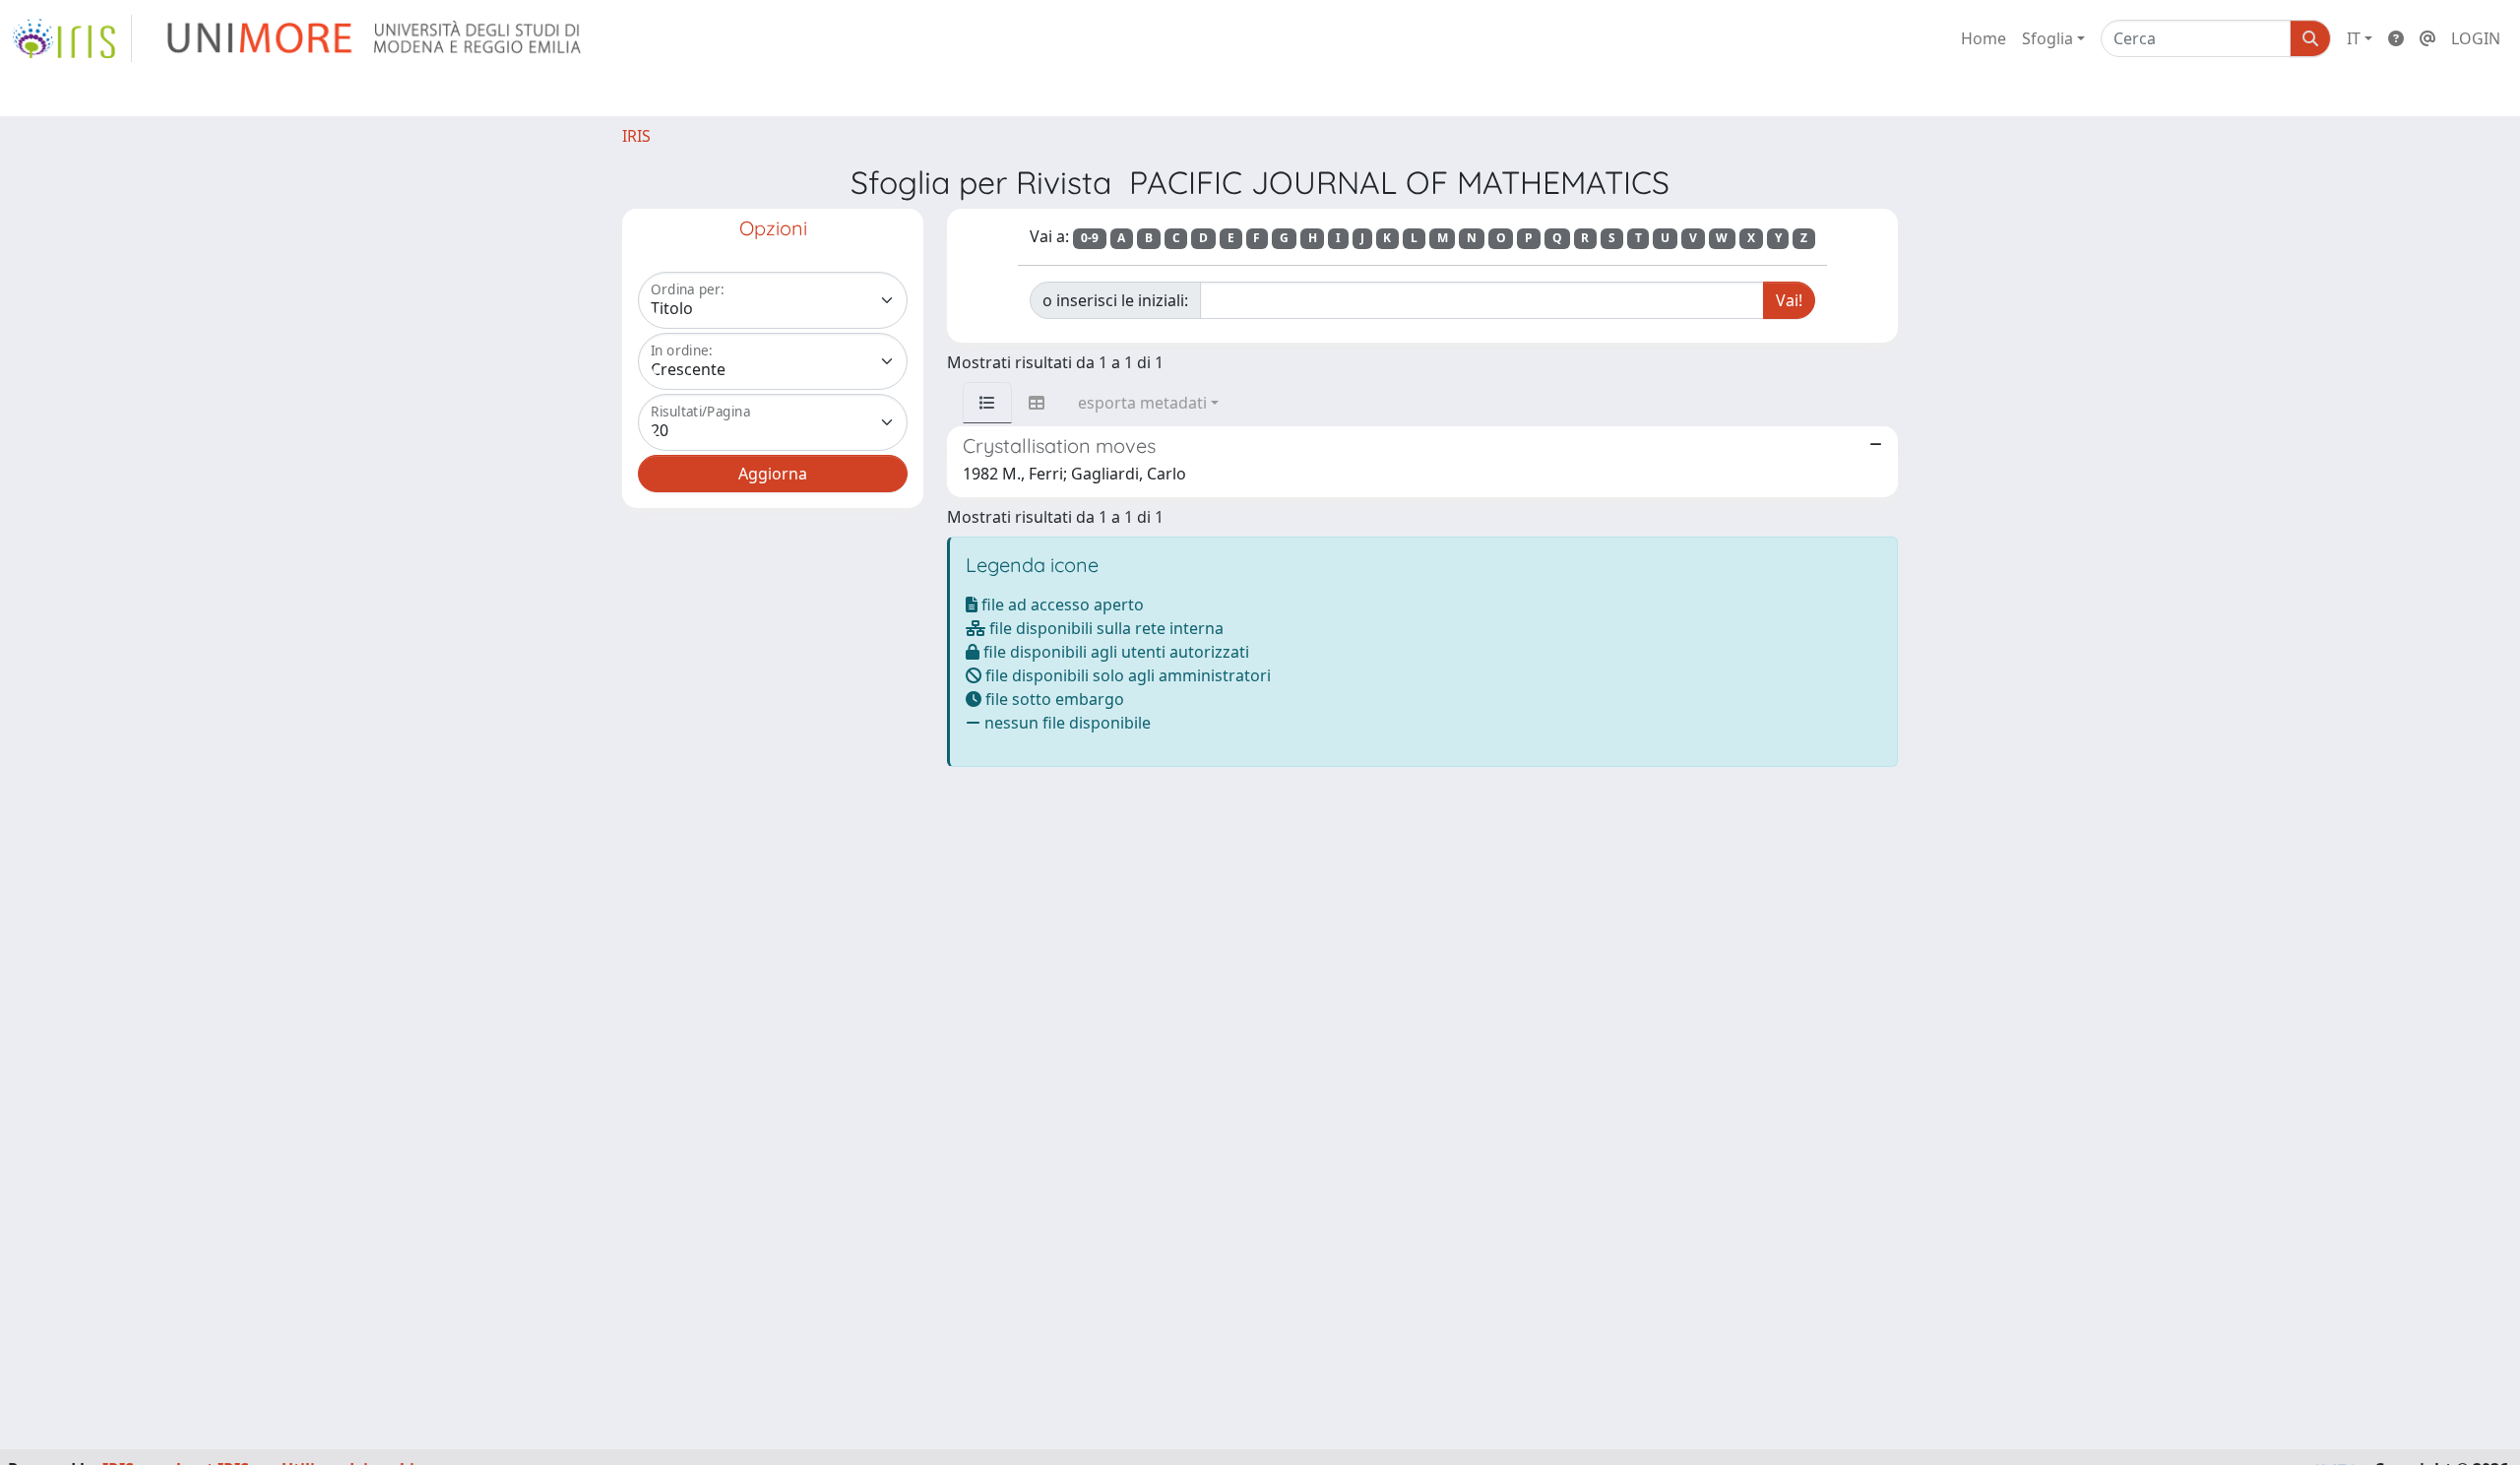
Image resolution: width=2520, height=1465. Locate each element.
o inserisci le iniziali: (1115, 300)
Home (1984, 38)
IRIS (636, 136)
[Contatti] (2427, 38)
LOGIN (2476, 38)
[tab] (987, 403)
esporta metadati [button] (1142, 403)
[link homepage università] (376, 38)
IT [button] (2354, 38)
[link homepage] (72, 38)
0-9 (1090, 238)
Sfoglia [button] (2047, 38)
